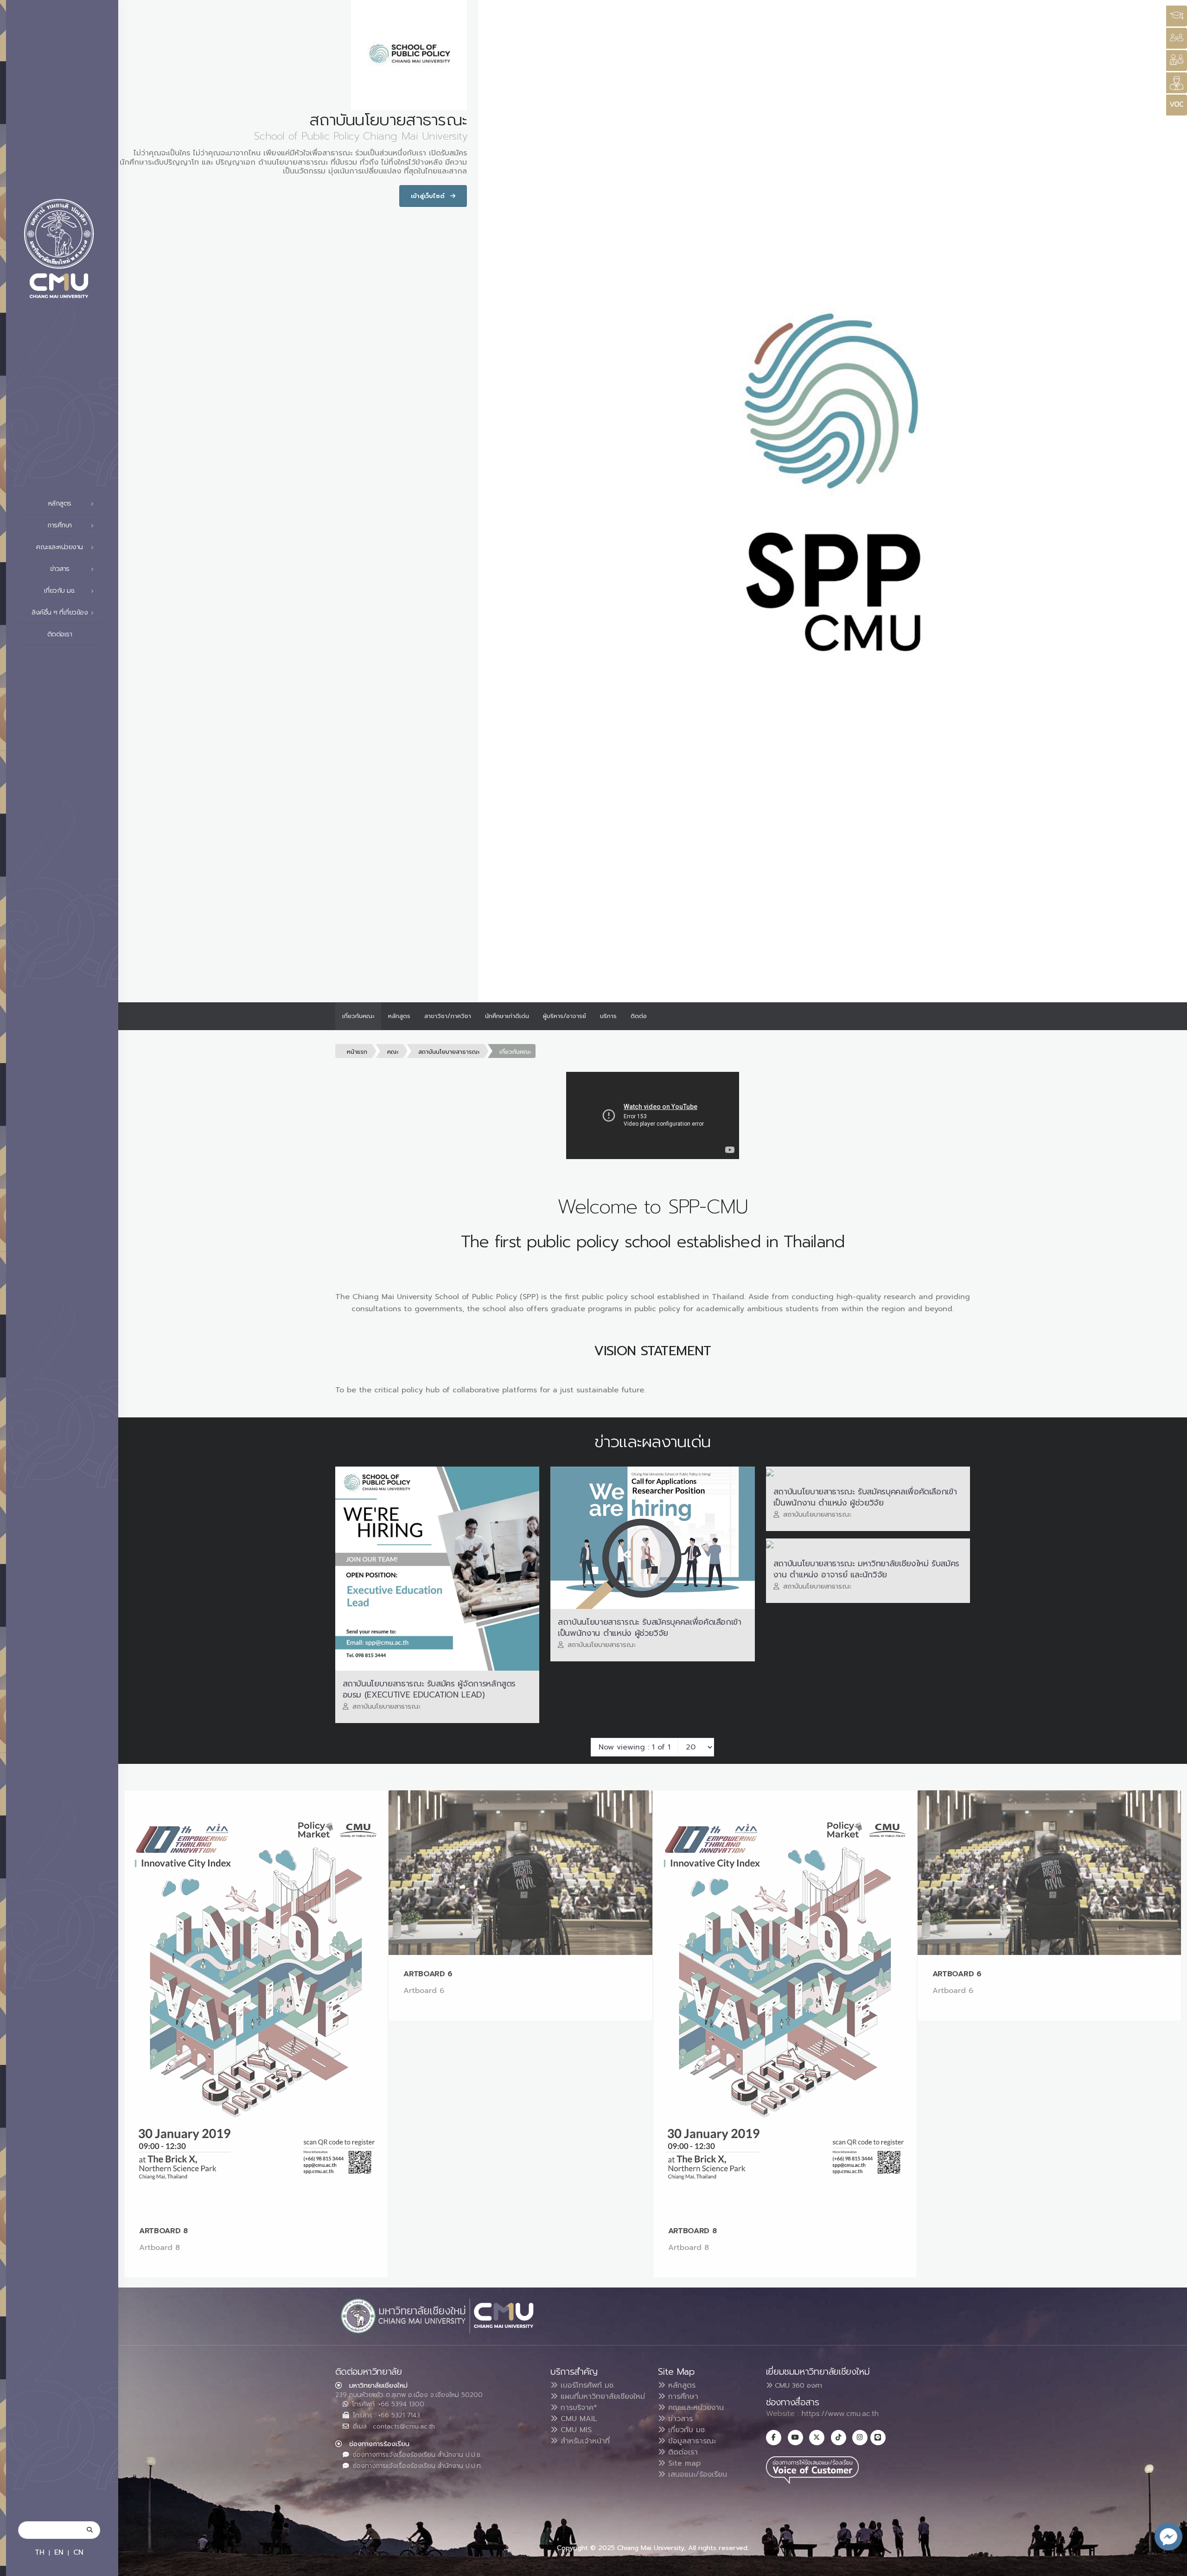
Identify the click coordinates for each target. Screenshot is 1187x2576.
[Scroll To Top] (1171, 2566)
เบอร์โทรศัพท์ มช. (586, 2385)
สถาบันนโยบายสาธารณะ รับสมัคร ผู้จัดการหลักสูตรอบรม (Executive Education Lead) (429, 1689)
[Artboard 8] (256, 2001)
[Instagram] (860, 2438)
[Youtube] (795, 2438)
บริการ (608, 1016)
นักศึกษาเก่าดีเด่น (507, 1016)
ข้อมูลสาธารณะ (691, 2441)
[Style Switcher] (1177, 38)
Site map (683, 2463)
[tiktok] (839, 2438)
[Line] (878, 2438)
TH (40, 2552)
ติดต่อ (639, 1016)
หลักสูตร (399, 1016)
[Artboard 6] (520, 1873)
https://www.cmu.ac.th (840, 2414)
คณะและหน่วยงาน (695, 2408)
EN (59, 2552)
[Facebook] (774, 2438)
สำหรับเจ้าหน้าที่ (584, 2441)
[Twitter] (817, 2438)
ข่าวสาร (679, 2419)
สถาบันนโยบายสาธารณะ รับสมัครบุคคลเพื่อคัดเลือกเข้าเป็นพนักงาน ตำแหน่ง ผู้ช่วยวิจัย (650, 1628)
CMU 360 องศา (797, 2385)
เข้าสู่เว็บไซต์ (429, 196)
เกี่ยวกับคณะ (358, 1016)
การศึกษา (682, 2397)
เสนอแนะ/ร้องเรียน (696, 2474)
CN (78, 2552)
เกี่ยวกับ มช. (686, 2430)
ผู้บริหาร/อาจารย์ (565, 1016)
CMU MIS (575, 2430)
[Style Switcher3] (1177, 16)
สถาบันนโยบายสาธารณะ (449, 1052)
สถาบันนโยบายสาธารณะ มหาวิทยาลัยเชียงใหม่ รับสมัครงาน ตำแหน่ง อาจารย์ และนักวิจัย (866, 1569)
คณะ (393, 1052)
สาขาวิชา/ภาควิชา (448, 1016)
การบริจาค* (578, 2408)
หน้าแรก (357, 1052)
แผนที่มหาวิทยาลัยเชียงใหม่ (601, 2397)
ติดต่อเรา (60, 634)
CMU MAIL (578, 2419)
